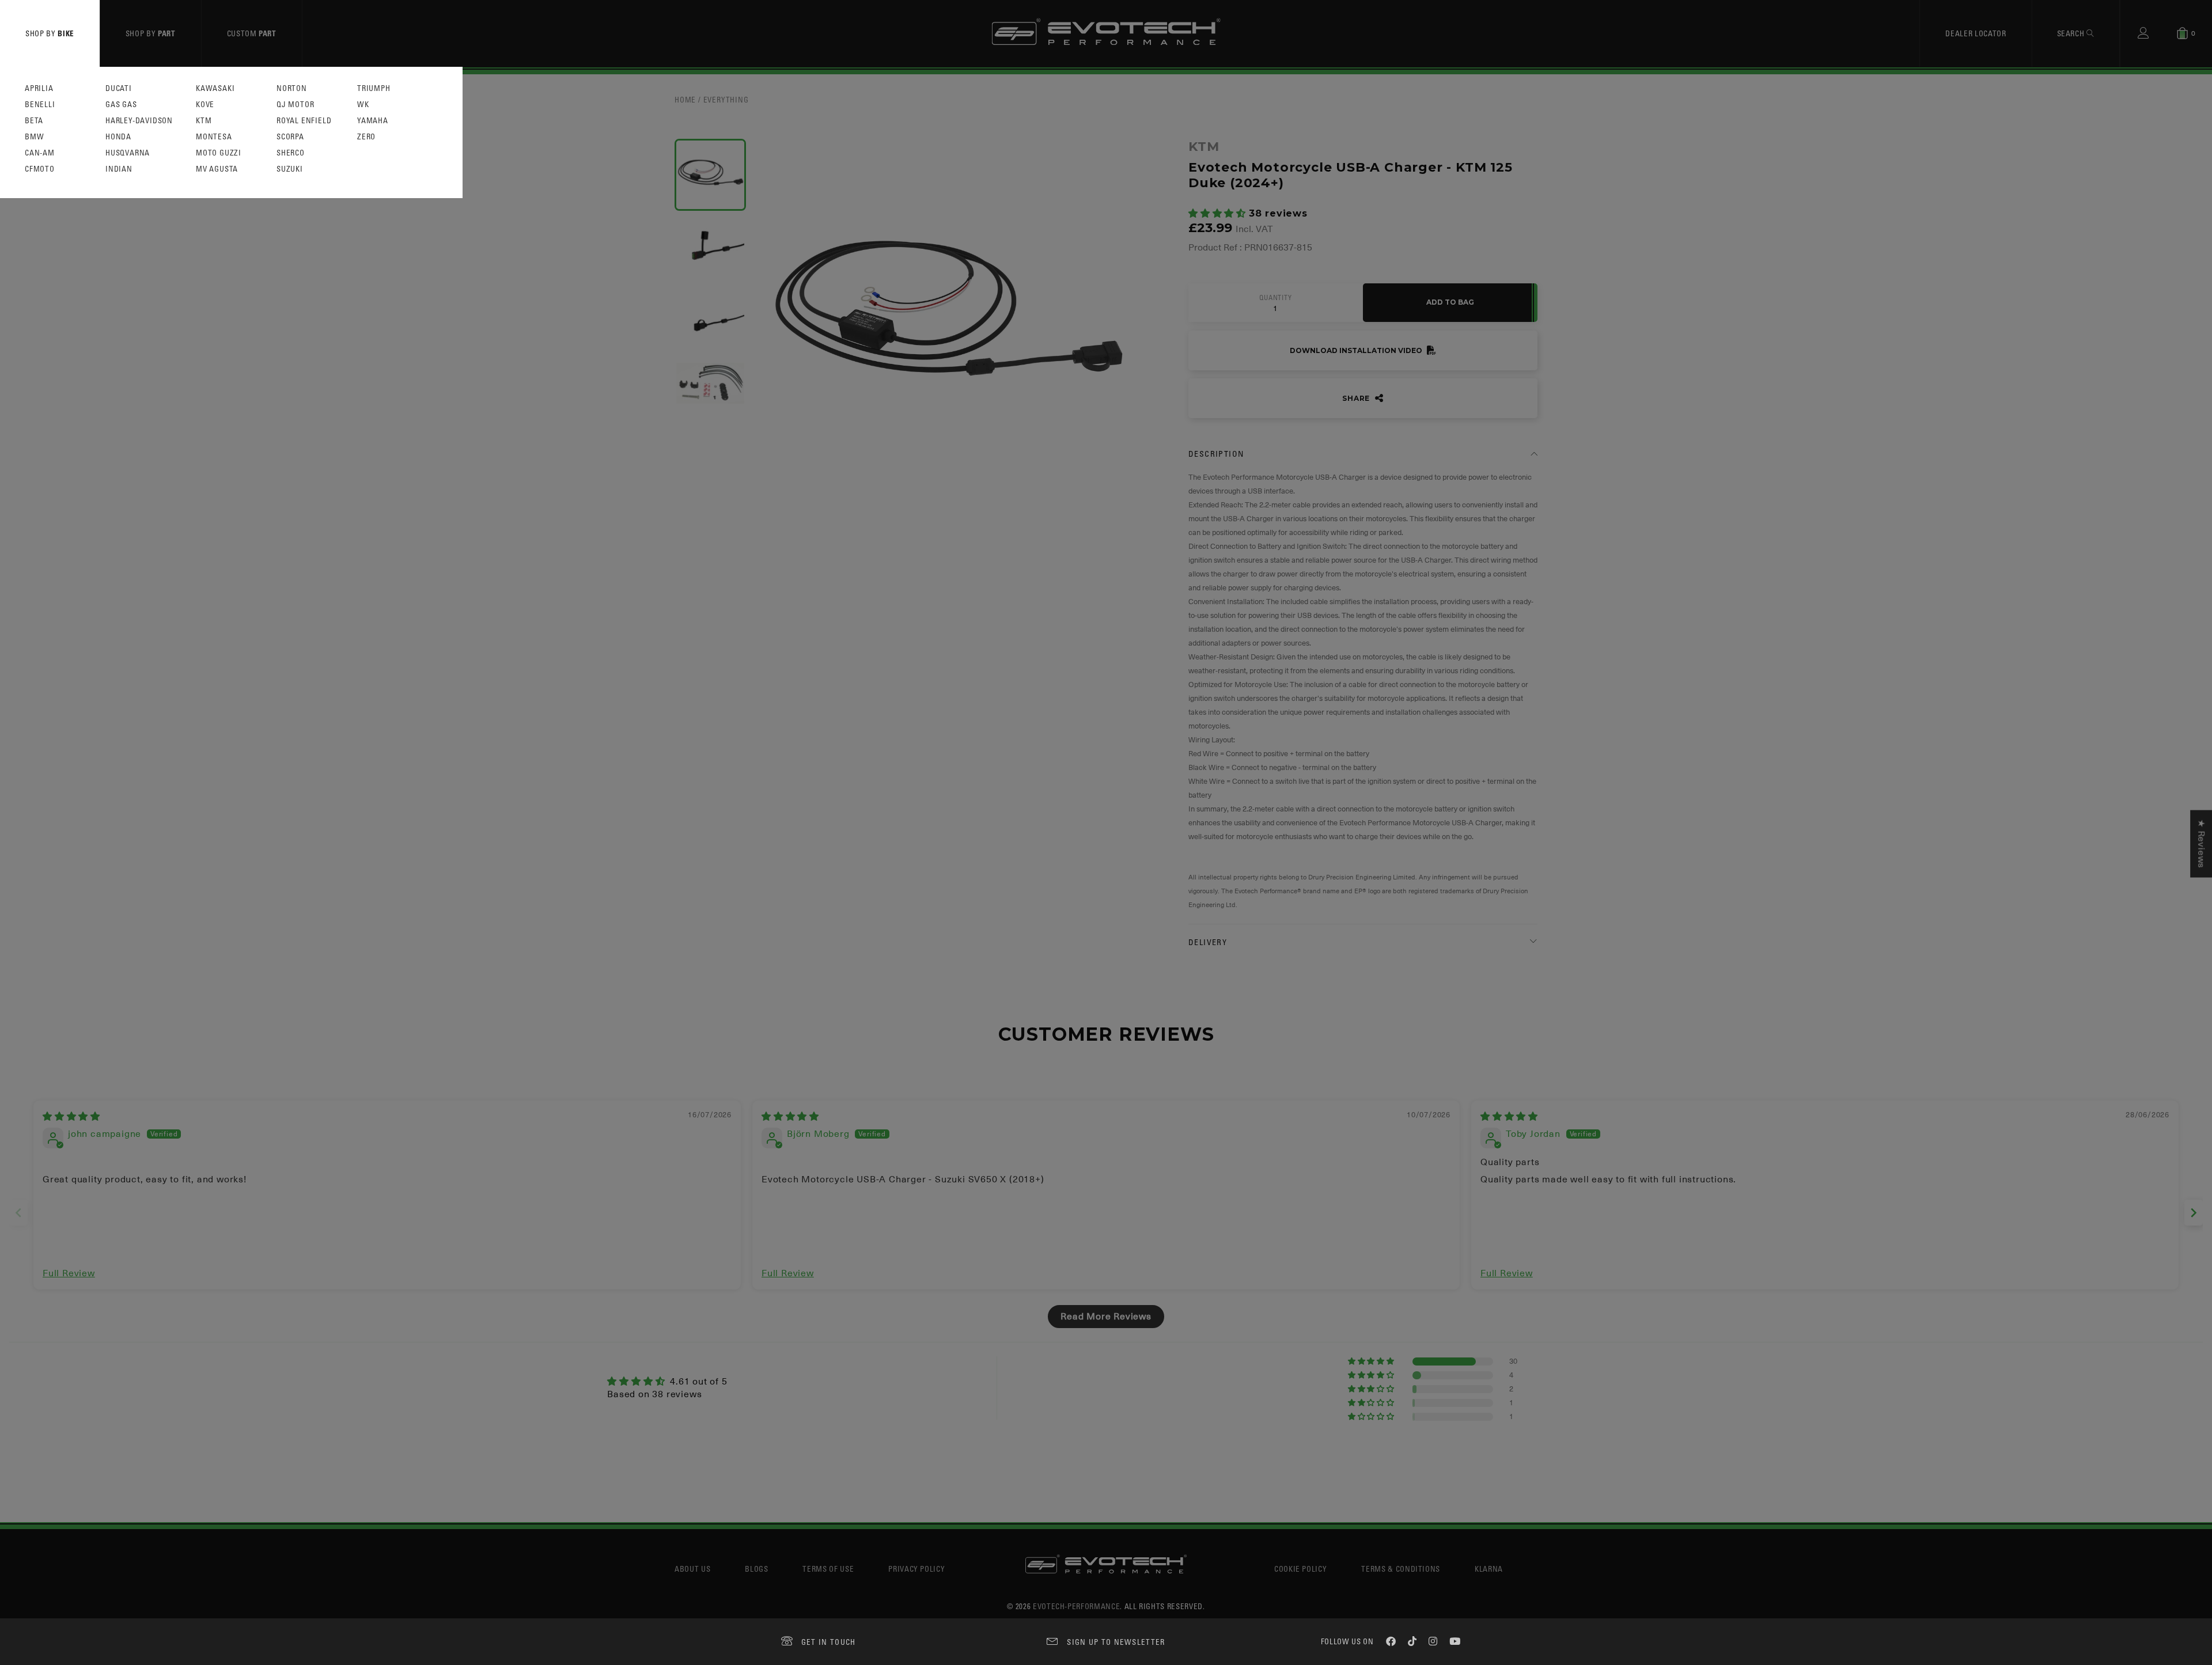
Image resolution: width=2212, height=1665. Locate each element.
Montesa (214, 137)
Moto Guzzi (219, 153)
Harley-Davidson (139, 121)
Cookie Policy (1300, 1569)
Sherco (291, 153)
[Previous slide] (18, 1213)
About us (692, 1569)
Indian (119, 169)
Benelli (40, 105)
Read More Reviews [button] (1106, 1317)
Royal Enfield (304, 121)
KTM (204, 121)
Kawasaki (215, 88)
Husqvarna (128, 153)
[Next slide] (2194, 1213)
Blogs (756, 1569)
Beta (34, 121)
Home (685, 99)
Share (1357, 398)
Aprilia (39, 88)
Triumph (374, 88)
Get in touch (829, 1642)
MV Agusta (217, 169)
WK (363, 105)
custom (252, 33)
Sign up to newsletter (1116, 1642)
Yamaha (373, 121)
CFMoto (40, 169)
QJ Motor (295, 105)
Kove (205, 105)
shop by (50, 33)
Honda (118, 137)
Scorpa (290, 137)
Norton (292, 88)
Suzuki (290, 169)
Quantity (1275, 298)
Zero (366, 137)
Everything (726, 99)
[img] (71, 1117)
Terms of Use (828, 1569)
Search (2072, 33)
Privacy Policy (916, 1569)
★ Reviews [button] (2201, 843)
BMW (34, 137)
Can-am (40, 153)
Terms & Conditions (1401, 1569)
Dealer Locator (1976, 33)
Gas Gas (121, 105)
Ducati (119, 88)
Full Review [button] (69, 1273)
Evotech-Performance (1076, 1606)
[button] (1219, 214)
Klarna (1489, 1569)
